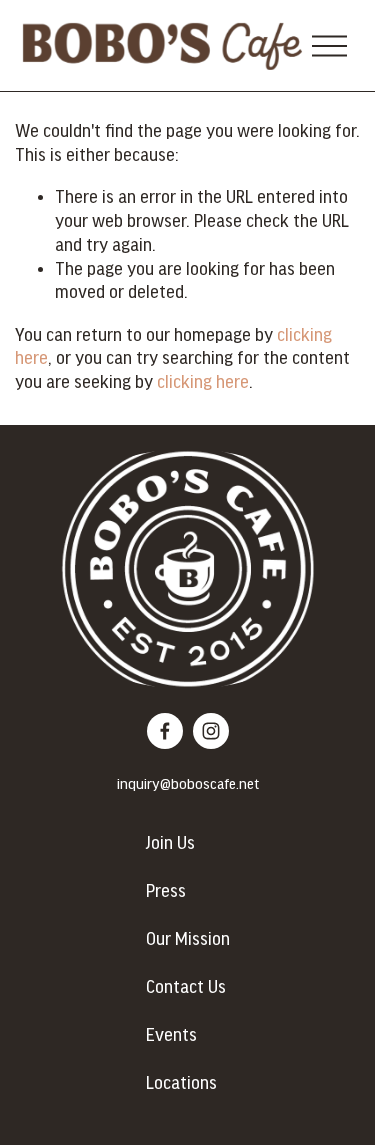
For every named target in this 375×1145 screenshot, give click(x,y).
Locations (181, 1084)
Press (166, 892)
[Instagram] (211, 731)
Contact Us (186, 988)
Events (171, 1036)
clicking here (203, 383)
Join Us (170, 844)
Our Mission (188, 940)
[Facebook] (165, 731)
